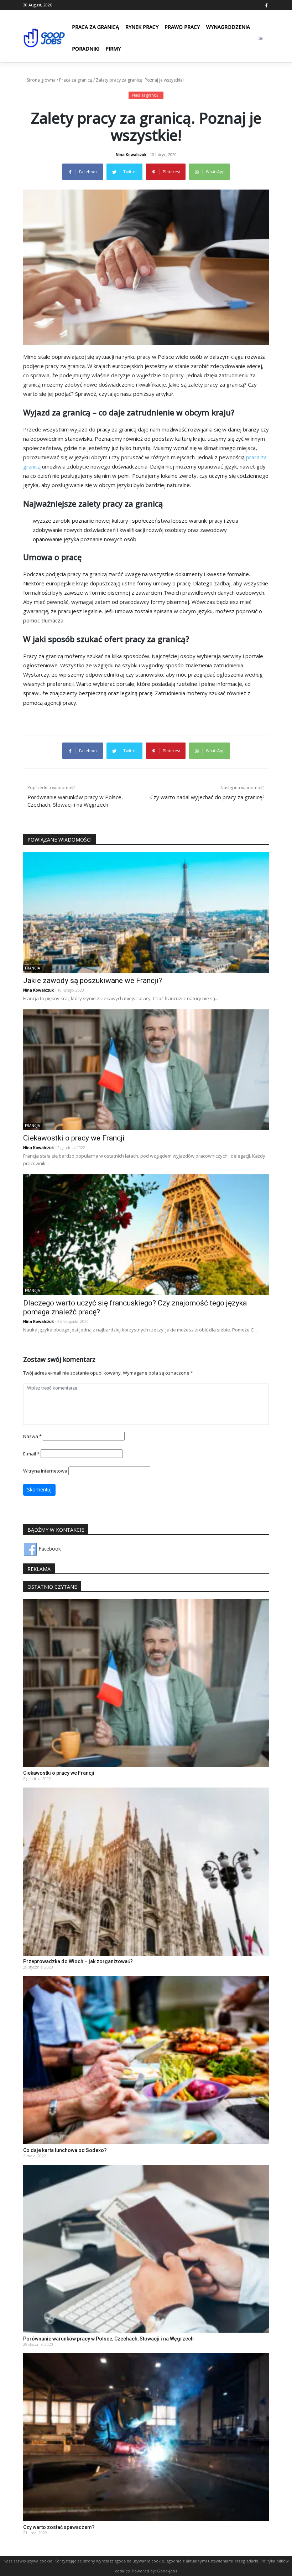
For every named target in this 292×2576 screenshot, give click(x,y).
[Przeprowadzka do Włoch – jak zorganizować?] (146, 1871)
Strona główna (41, 80)
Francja (32, 968)
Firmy (113, 49)
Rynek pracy (142, 27)
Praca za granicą (95, 27)
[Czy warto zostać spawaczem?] (146, 2437)
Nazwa (32, 1436)
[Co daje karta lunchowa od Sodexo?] (146, 2060)
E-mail (31, 1454)
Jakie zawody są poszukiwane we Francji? (93, 981)
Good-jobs (167, 2571)
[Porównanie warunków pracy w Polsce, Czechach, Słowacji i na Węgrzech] (146, 2248)
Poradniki (86, 49)
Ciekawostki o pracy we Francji (74, 1138)
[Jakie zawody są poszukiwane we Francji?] (146, 912)
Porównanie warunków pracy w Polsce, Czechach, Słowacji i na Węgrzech (108, 2339)
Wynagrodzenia (228, 27)
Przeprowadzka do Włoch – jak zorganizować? (78, 1961)
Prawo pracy (182, 27)
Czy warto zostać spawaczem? (59, 2527)
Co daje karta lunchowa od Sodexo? (65, 2150)
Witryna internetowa (45, 1471)
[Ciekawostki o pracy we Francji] (146, 1069)
